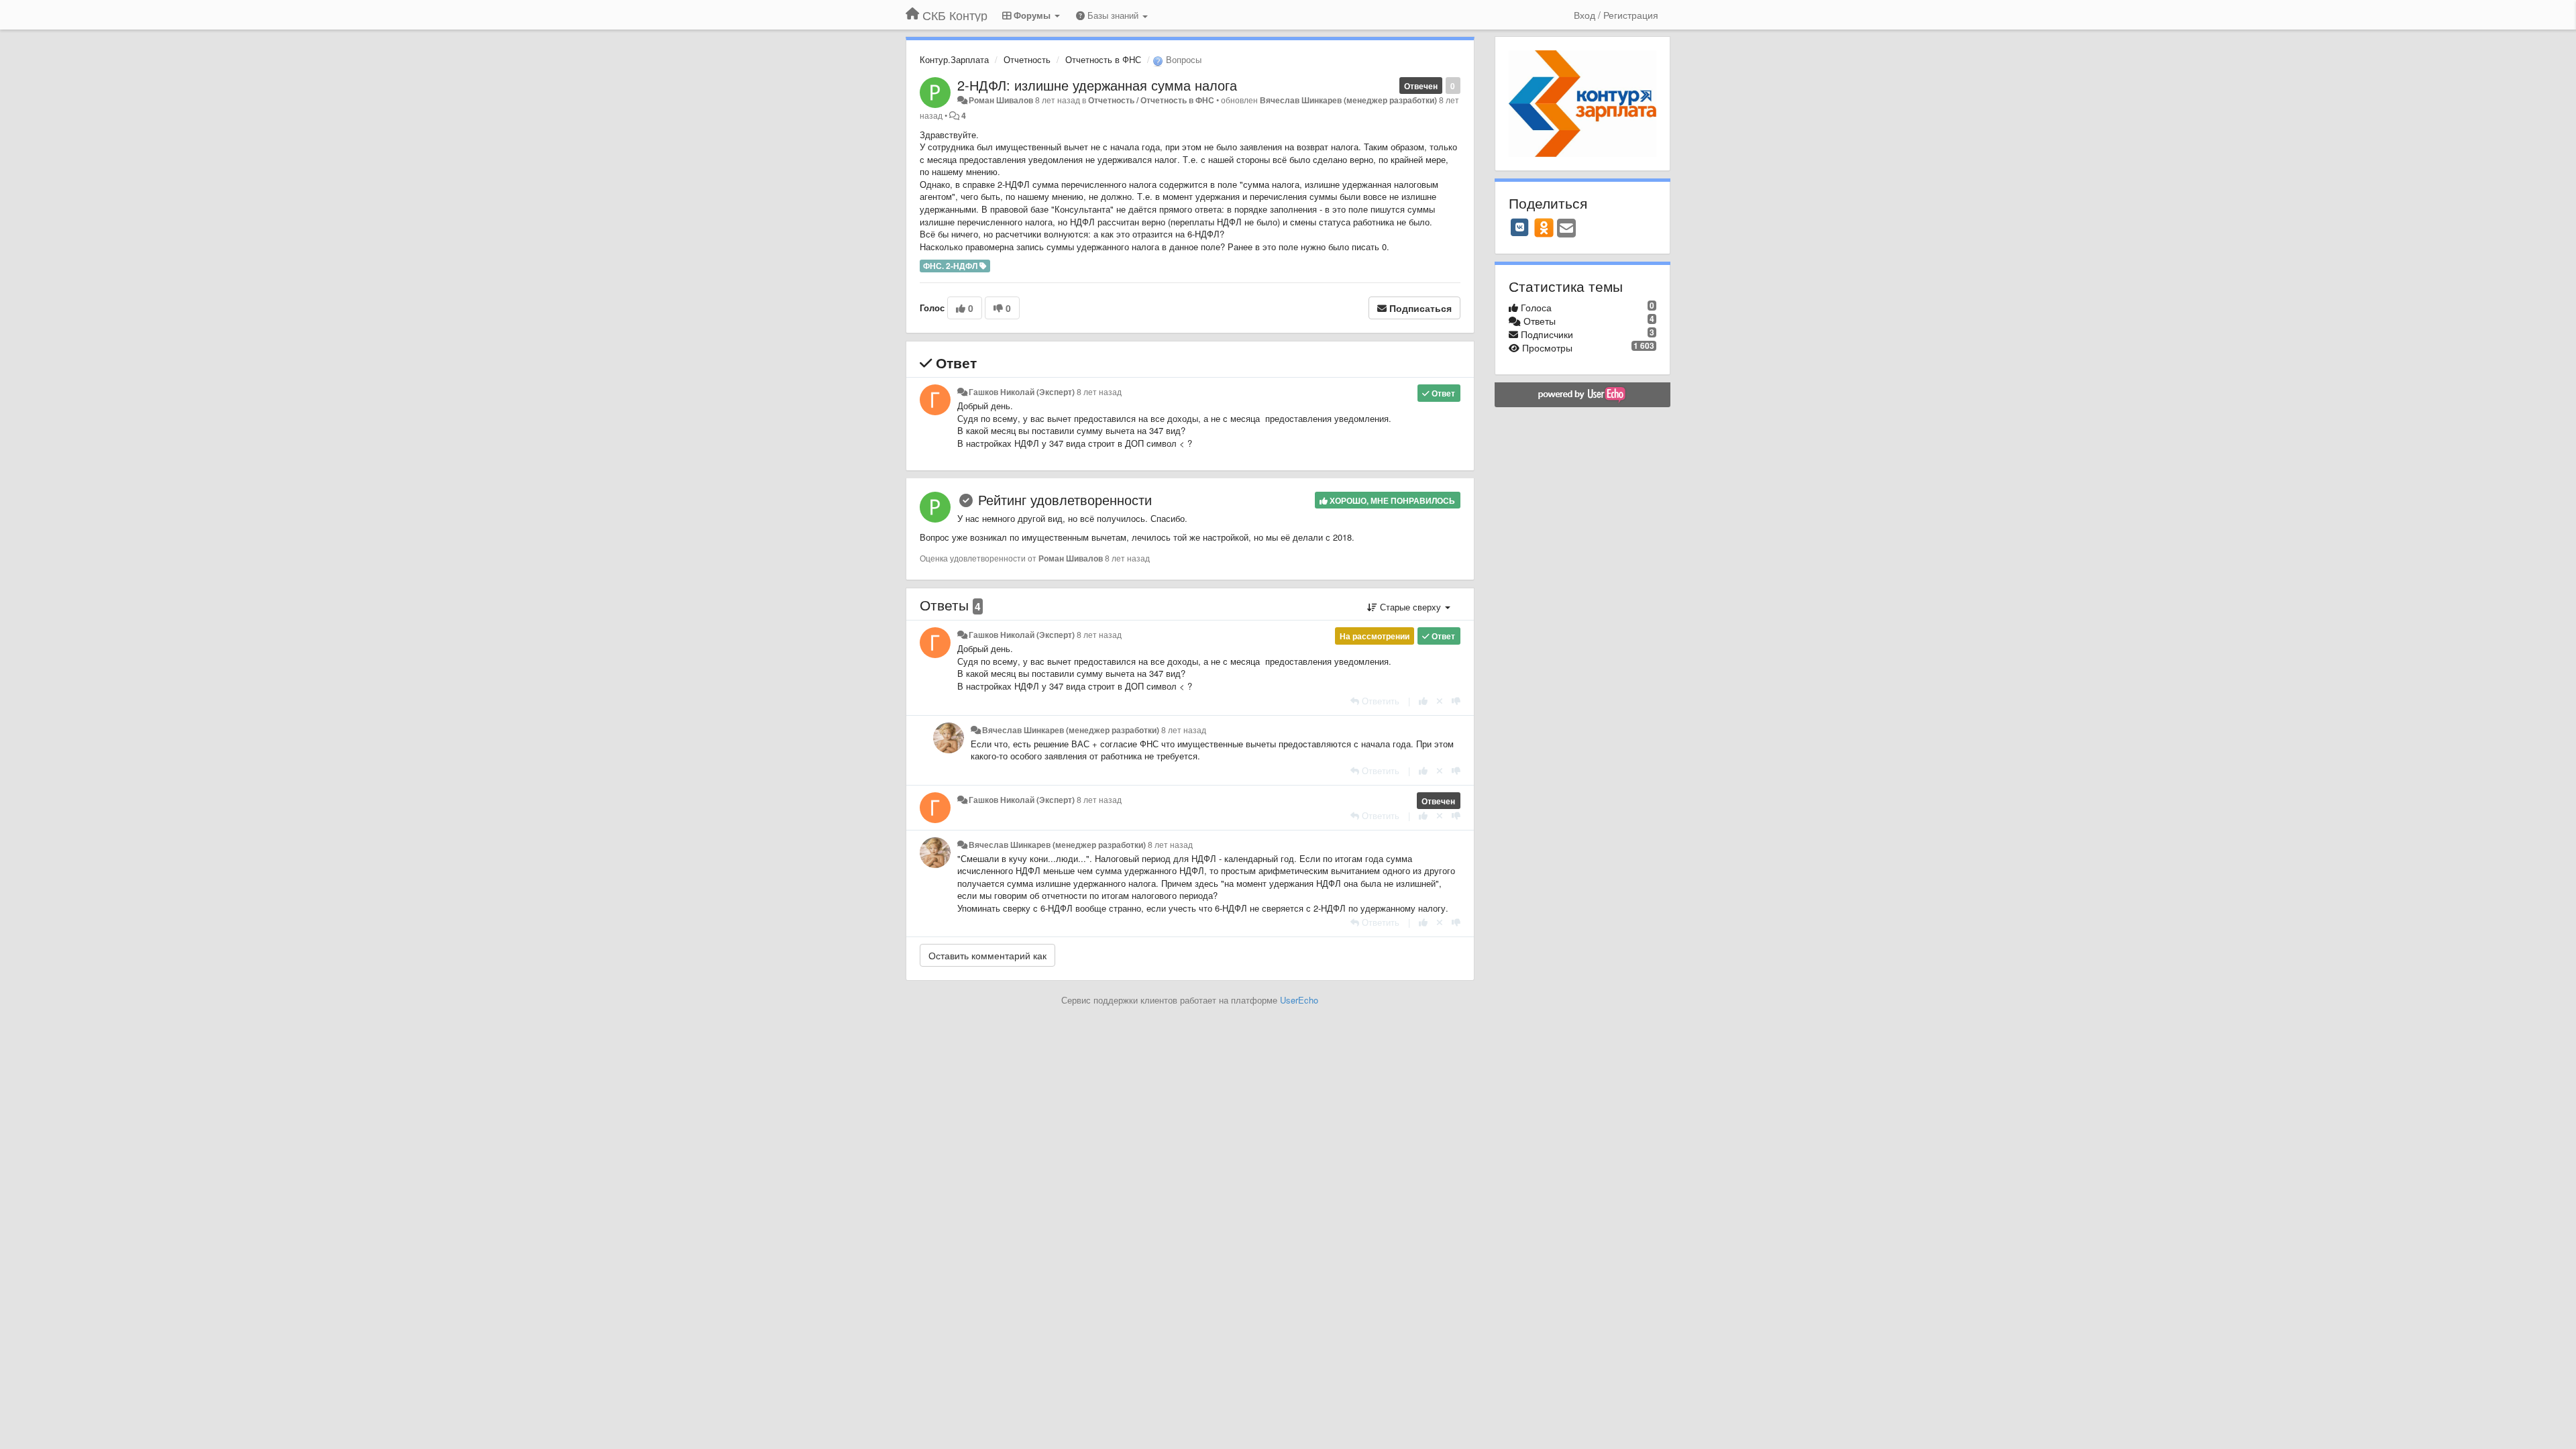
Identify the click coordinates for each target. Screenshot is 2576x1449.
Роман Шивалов (1001, 100)
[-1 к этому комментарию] (1456, 701)
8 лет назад (1099, 392)
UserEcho (1299, 1000)
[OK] (1544, 227)
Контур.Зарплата (954, 59)
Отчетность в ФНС (1103, 59)
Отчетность (1027, 59)
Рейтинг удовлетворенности (1065, 499)
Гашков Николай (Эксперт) (1022, 392)
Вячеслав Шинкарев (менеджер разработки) (1348, 100)
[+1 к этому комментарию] (1423, 701)
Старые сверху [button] (1410, 607)
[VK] (1520, 227)
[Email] (1566, 229)
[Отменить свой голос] (1440, 701)
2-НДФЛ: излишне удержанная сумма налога (1097, 85)
